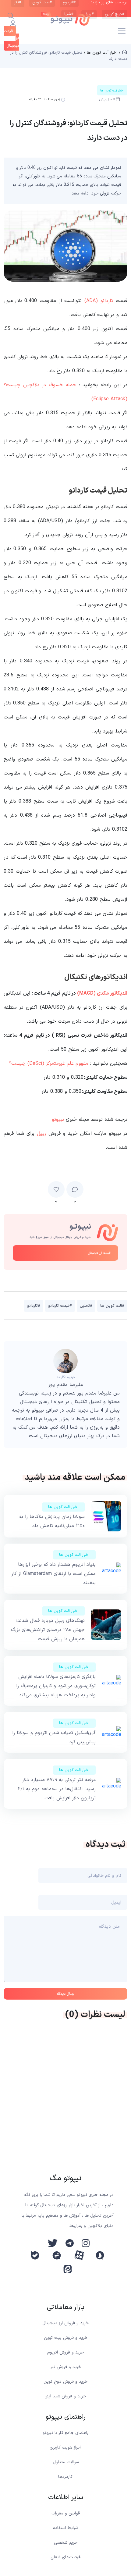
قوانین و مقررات (66, 2513)
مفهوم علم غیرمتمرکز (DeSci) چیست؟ (49, 1064)
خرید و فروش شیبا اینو (66, 2396)
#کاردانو (34, 1306)
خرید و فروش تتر (66, 2367)
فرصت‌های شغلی (65, 2557)
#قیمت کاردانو (60, 1306)
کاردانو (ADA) (99, 301)
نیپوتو (58, 1120)
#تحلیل (86, 1306)
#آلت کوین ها (112, 1306)
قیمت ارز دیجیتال (99, 1253)
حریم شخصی (66, 2543)
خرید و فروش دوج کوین (65, 2382)
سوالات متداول (66, 2462)
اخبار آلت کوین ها (63, 1507)
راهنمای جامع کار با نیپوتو (65, 2433)
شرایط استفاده (65, 2528)
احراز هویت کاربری (65, 2448)
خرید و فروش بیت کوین (66, 2338)
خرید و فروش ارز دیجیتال (65, 2323)
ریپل (41, 1134)
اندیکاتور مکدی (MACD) (102, 993)
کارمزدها (65, 2477)
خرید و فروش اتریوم (65, 2352)
